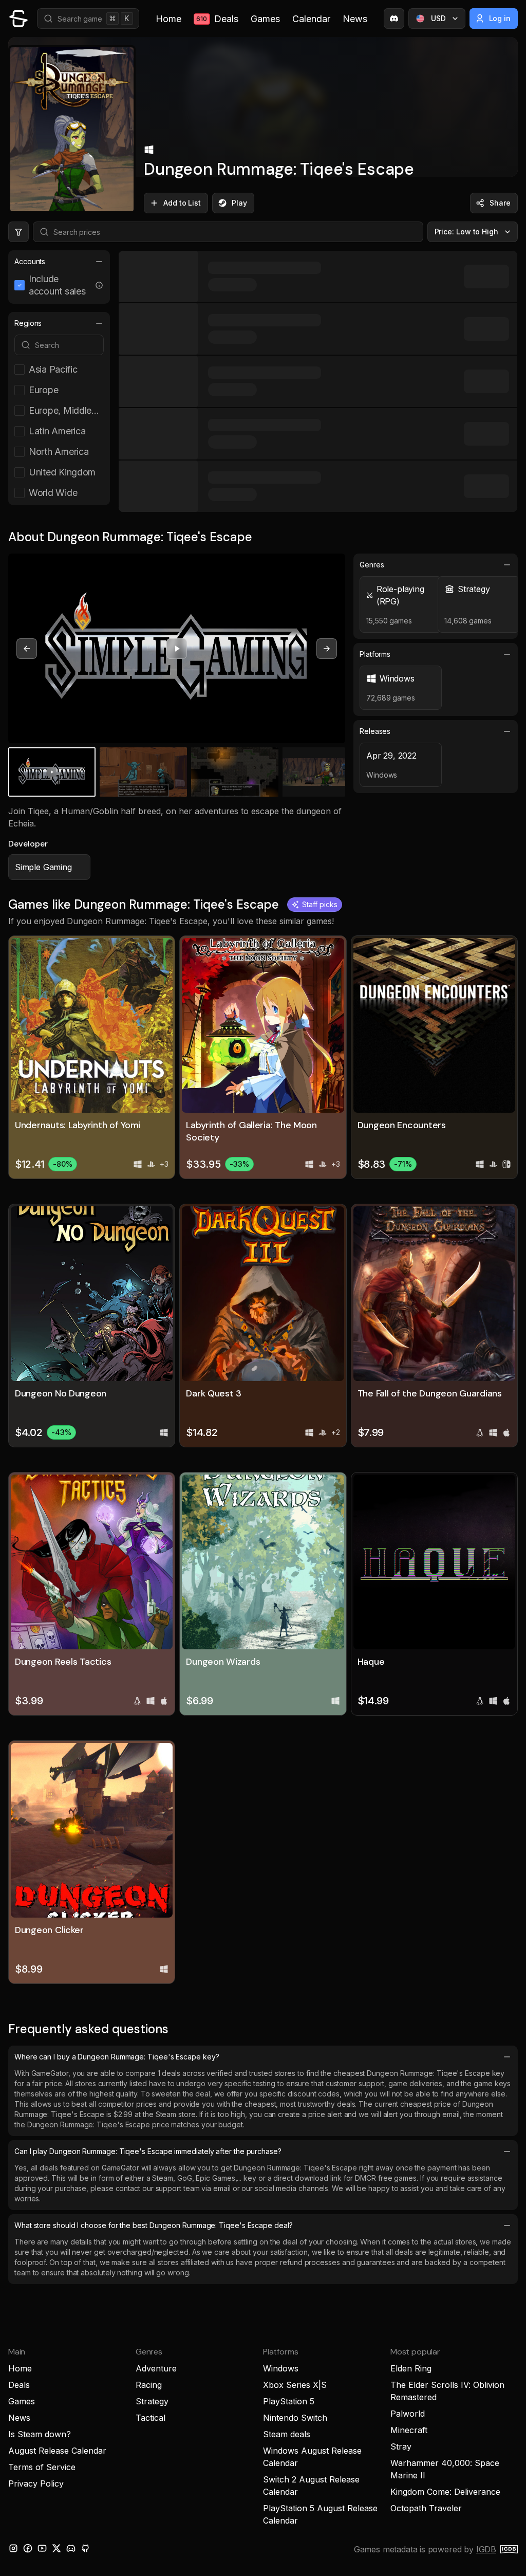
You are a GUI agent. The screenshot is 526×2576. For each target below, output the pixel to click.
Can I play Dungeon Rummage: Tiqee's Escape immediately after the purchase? (148, 2151)
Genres (372, 565)
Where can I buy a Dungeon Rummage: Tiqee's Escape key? (117, 2057)
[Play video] (177, 649)
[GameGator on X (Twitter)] (57, 2548)
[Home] (18, 19)
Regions (28, 323)
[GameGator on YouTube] (42, 2548)
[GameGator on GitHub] (85, 2548)
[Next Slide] (327, 649)
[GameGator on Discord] (394, 19)
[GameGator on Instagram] (13, 2548)
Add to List (182, 203)
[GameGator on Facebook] (28, 2548)
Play (239, 203)
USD (438, 18)
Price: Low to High (467, 232)
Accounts (30, 261)
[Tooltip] (99, 285)
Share (500, 203)
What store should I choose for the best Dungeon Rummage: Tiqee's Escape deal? (154, 2225)
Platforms (375, 654)
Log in (500, 18)
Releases (375, 731)
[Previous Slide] (27, 649)
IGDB (486, 2549)
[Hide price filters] (18, 232)
